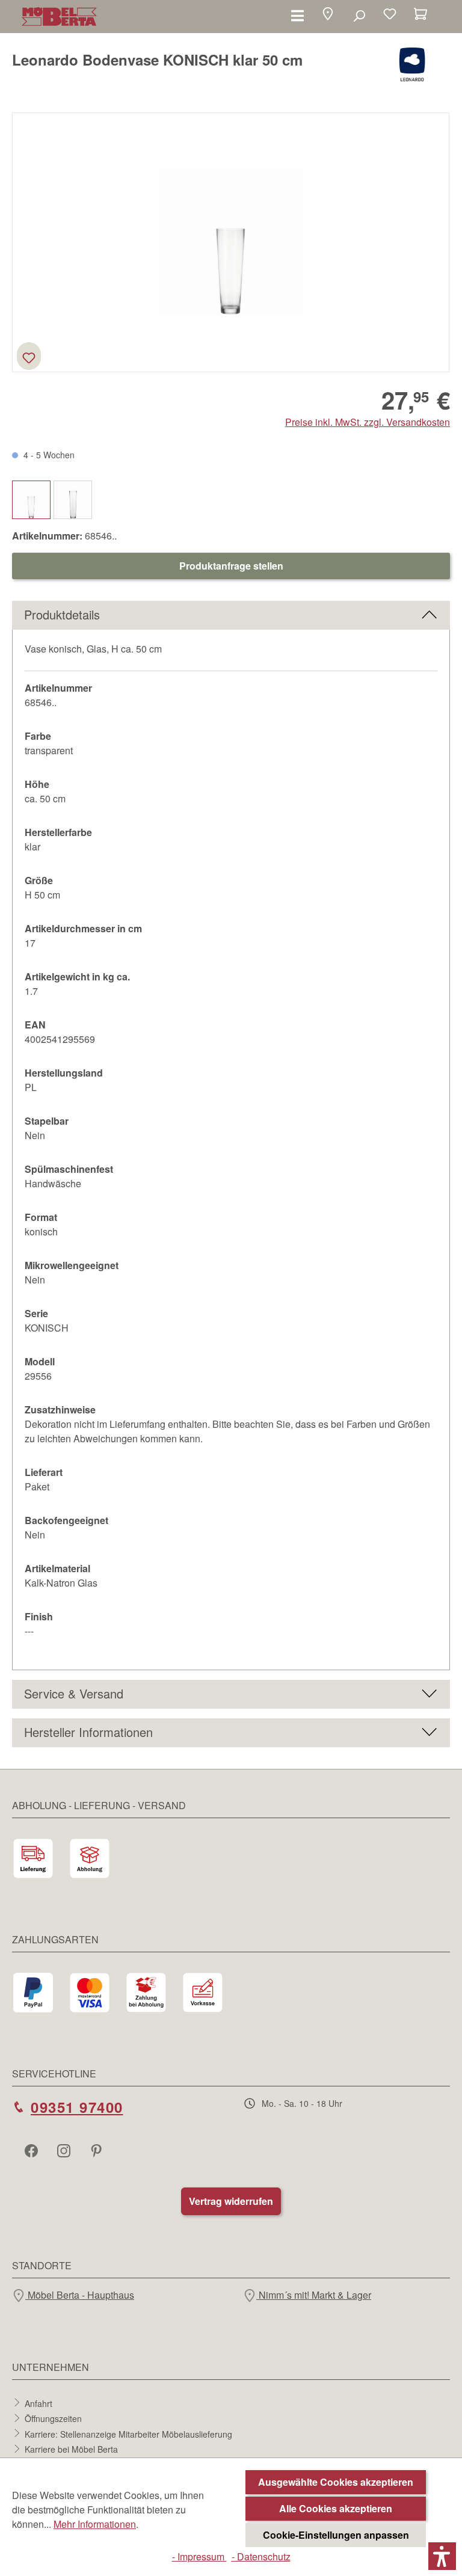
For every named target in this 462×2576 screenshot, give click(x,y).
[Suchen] (359, 15)
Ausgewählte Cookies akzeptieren (336, 2482)
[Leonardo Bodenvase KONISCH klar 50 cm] (231, 242)
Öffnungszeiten (53, 2418)
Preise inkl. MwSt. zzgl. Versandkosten (368, 422)
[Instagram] (65, 2150)
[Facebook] (32, 2150)
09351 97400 (77, 2107)
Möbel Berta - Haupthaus (80, 2295)
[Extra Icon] (97, 2150)
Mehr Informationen (95, 2524)
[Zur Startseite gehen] (59, 17)
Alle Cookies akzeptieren (336, 2508)
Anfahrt (38, 2403)
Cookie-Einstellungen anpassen (336, 2535)
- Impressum (199, 2556)
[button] (328, 15)
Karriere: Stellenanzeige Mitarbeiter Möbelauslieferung (128, 2433)
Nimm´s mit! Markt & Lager (314, 2295)
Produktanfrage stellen (231, 566)
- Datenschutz (261, 2556)
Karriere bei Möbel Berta (71, 2449)
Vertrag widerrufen (231, 2201)
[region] (231, 242)
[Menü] (297, 15)
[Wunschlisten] (390, 15)
